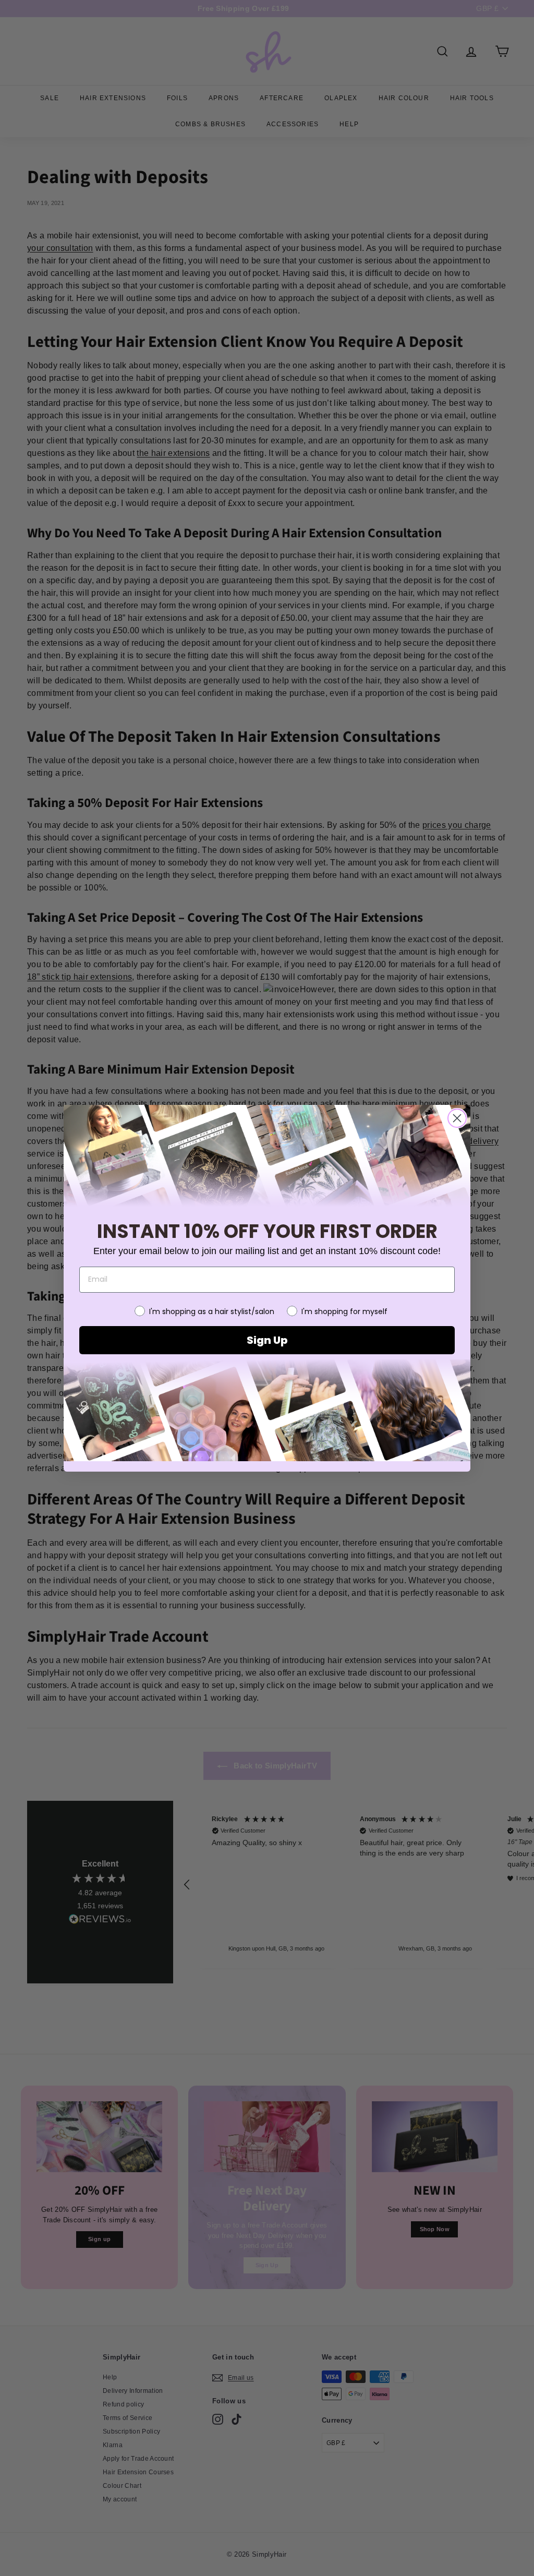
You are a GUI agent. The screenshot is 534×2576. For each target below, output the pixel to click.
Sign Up (267, 1340)
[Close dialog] (457, 1118)
